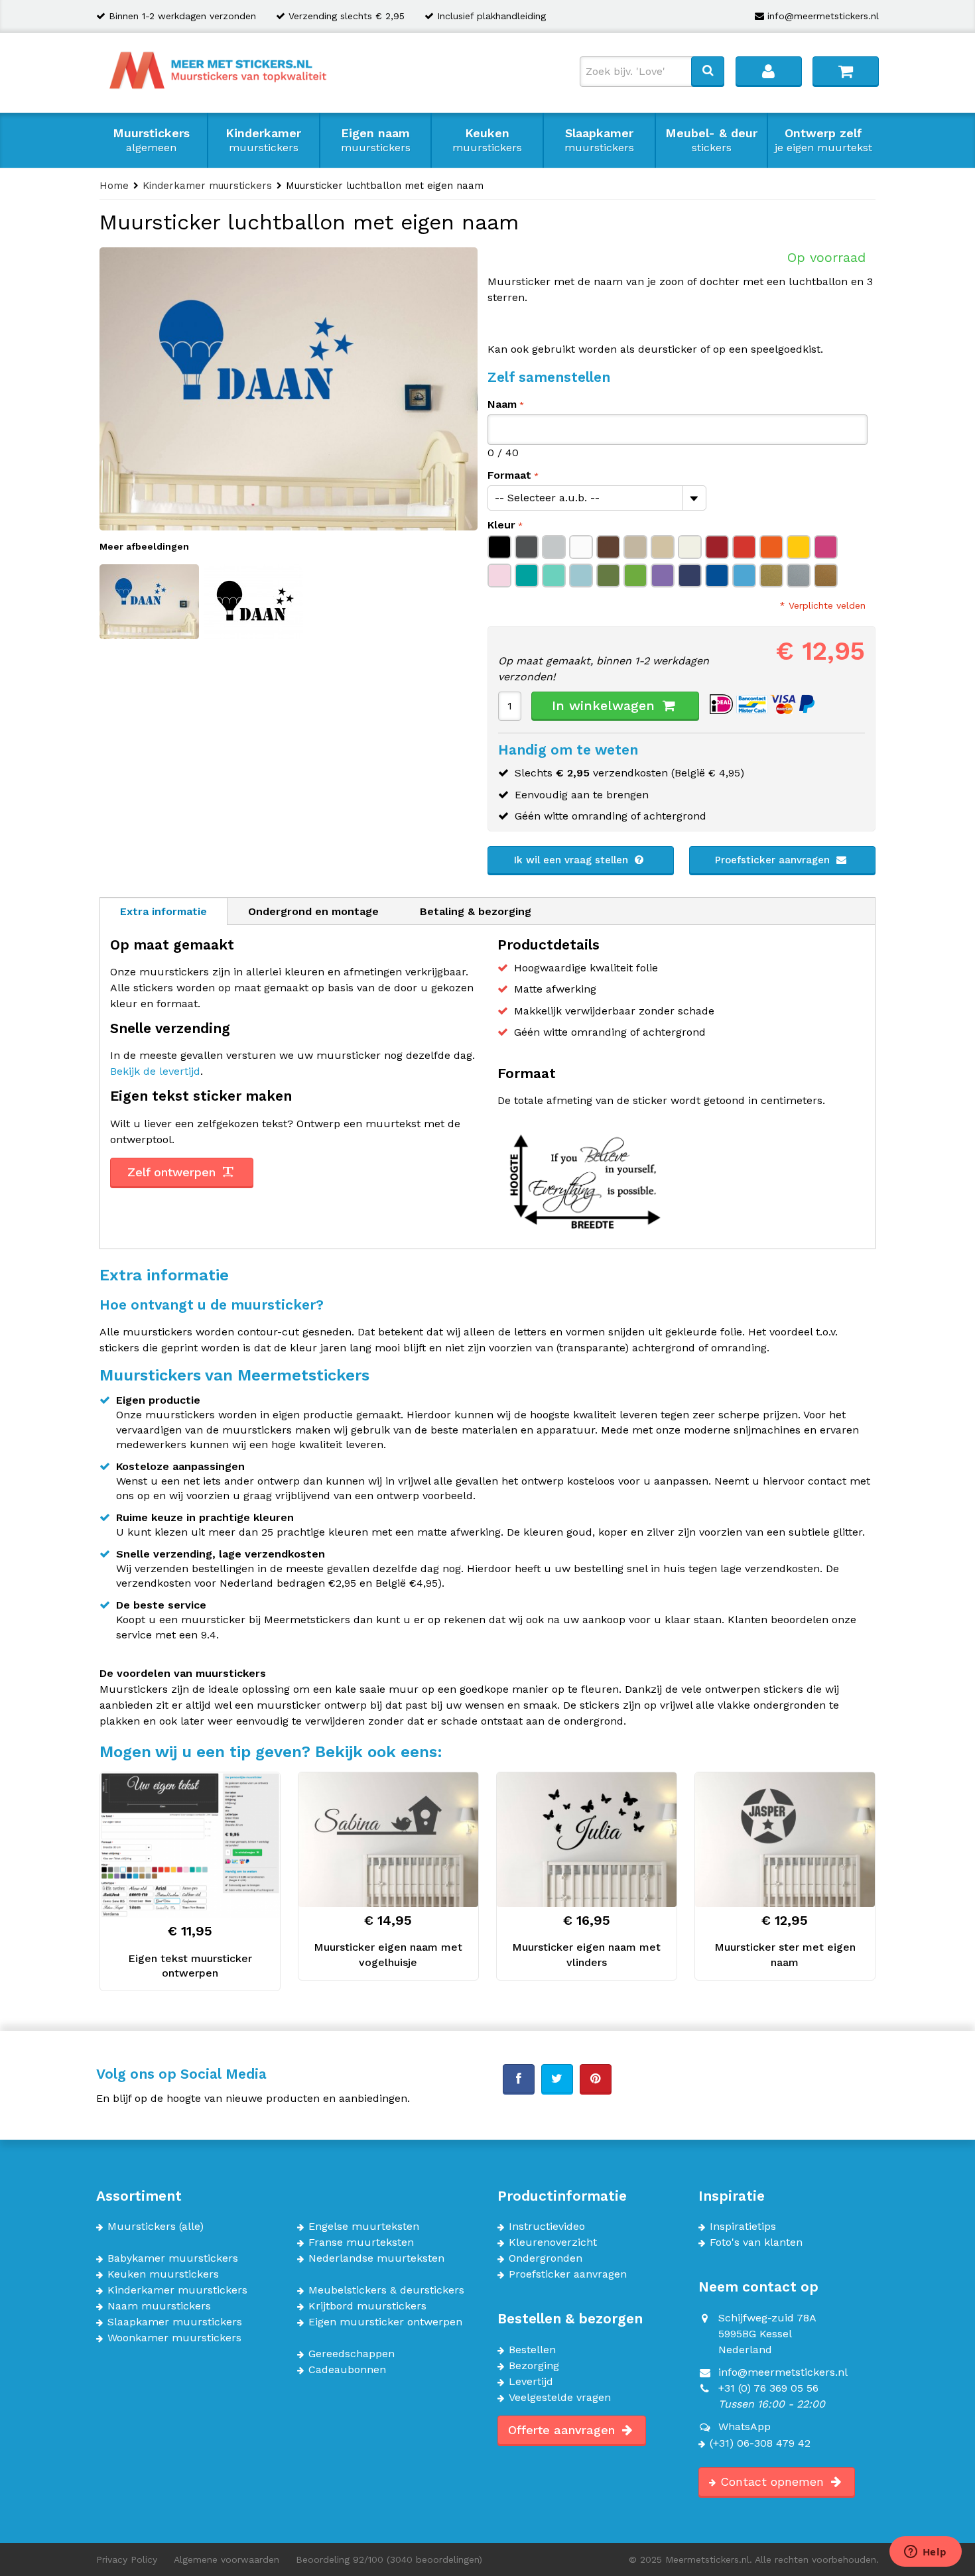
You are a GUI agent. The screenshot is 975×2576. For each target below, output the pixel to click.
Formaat (509, 475)
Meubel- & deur (711, 140)
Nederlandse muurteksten (376, 2258)
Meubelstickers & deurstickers (386, 2290)
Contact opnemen (774, 2482)
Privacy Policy (127, 2559)
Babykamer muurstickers (173, 2258)
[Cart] (846, 71)
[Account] (769, 71)
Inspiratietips (743, 2227)
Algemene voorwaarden (227, 2559)
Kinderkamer (263, 140)
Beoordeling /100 (389, 2559)
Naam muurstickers (159, 2306)
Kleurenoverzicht (553, 2242)
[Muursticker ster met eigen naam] (785, 1840)
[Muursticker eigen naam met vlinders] (587, 1840)
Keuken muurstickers (163, 2274)
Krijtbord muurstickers (367, 2306)
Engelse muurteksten (364, 2227)
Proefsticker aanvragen (774, 860)
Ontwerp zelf (823, 140)
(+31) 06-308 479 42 (760, 2443)
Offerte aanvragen (563, 2430)
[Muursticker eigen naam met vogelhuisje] (388, 1840)
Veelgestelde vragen (560, 2398)
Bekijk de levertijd (155, 1071)
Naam (502, 404)
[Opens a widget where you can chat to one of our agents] (925, 2553)
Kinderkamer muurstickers (177, 2290)
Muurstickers (151, 140)
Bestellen (532, 2350)
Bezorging (534, 2366)
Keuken (487, 140)
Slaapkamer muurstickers (175, 2322)
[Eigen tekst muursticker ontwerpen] (190, 1845)
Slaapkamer (599, 140)
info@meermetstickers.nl (823, 16)
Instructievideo (547, 2227)
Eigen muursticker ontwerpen (385, 2322)
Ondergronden (546, 2258)
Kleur (501, 525)
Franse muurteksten (361, 2242)
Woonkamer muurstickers (174, 2338)
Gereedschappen (352, 2354)
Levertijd (531, 2382)
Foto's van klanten (756, 2242)
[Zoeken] (708, 71)
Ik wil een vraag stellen (573, 860)
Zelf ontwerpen (173, 1172)
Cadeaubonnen (347, 2370)
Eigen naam (376, 140)
